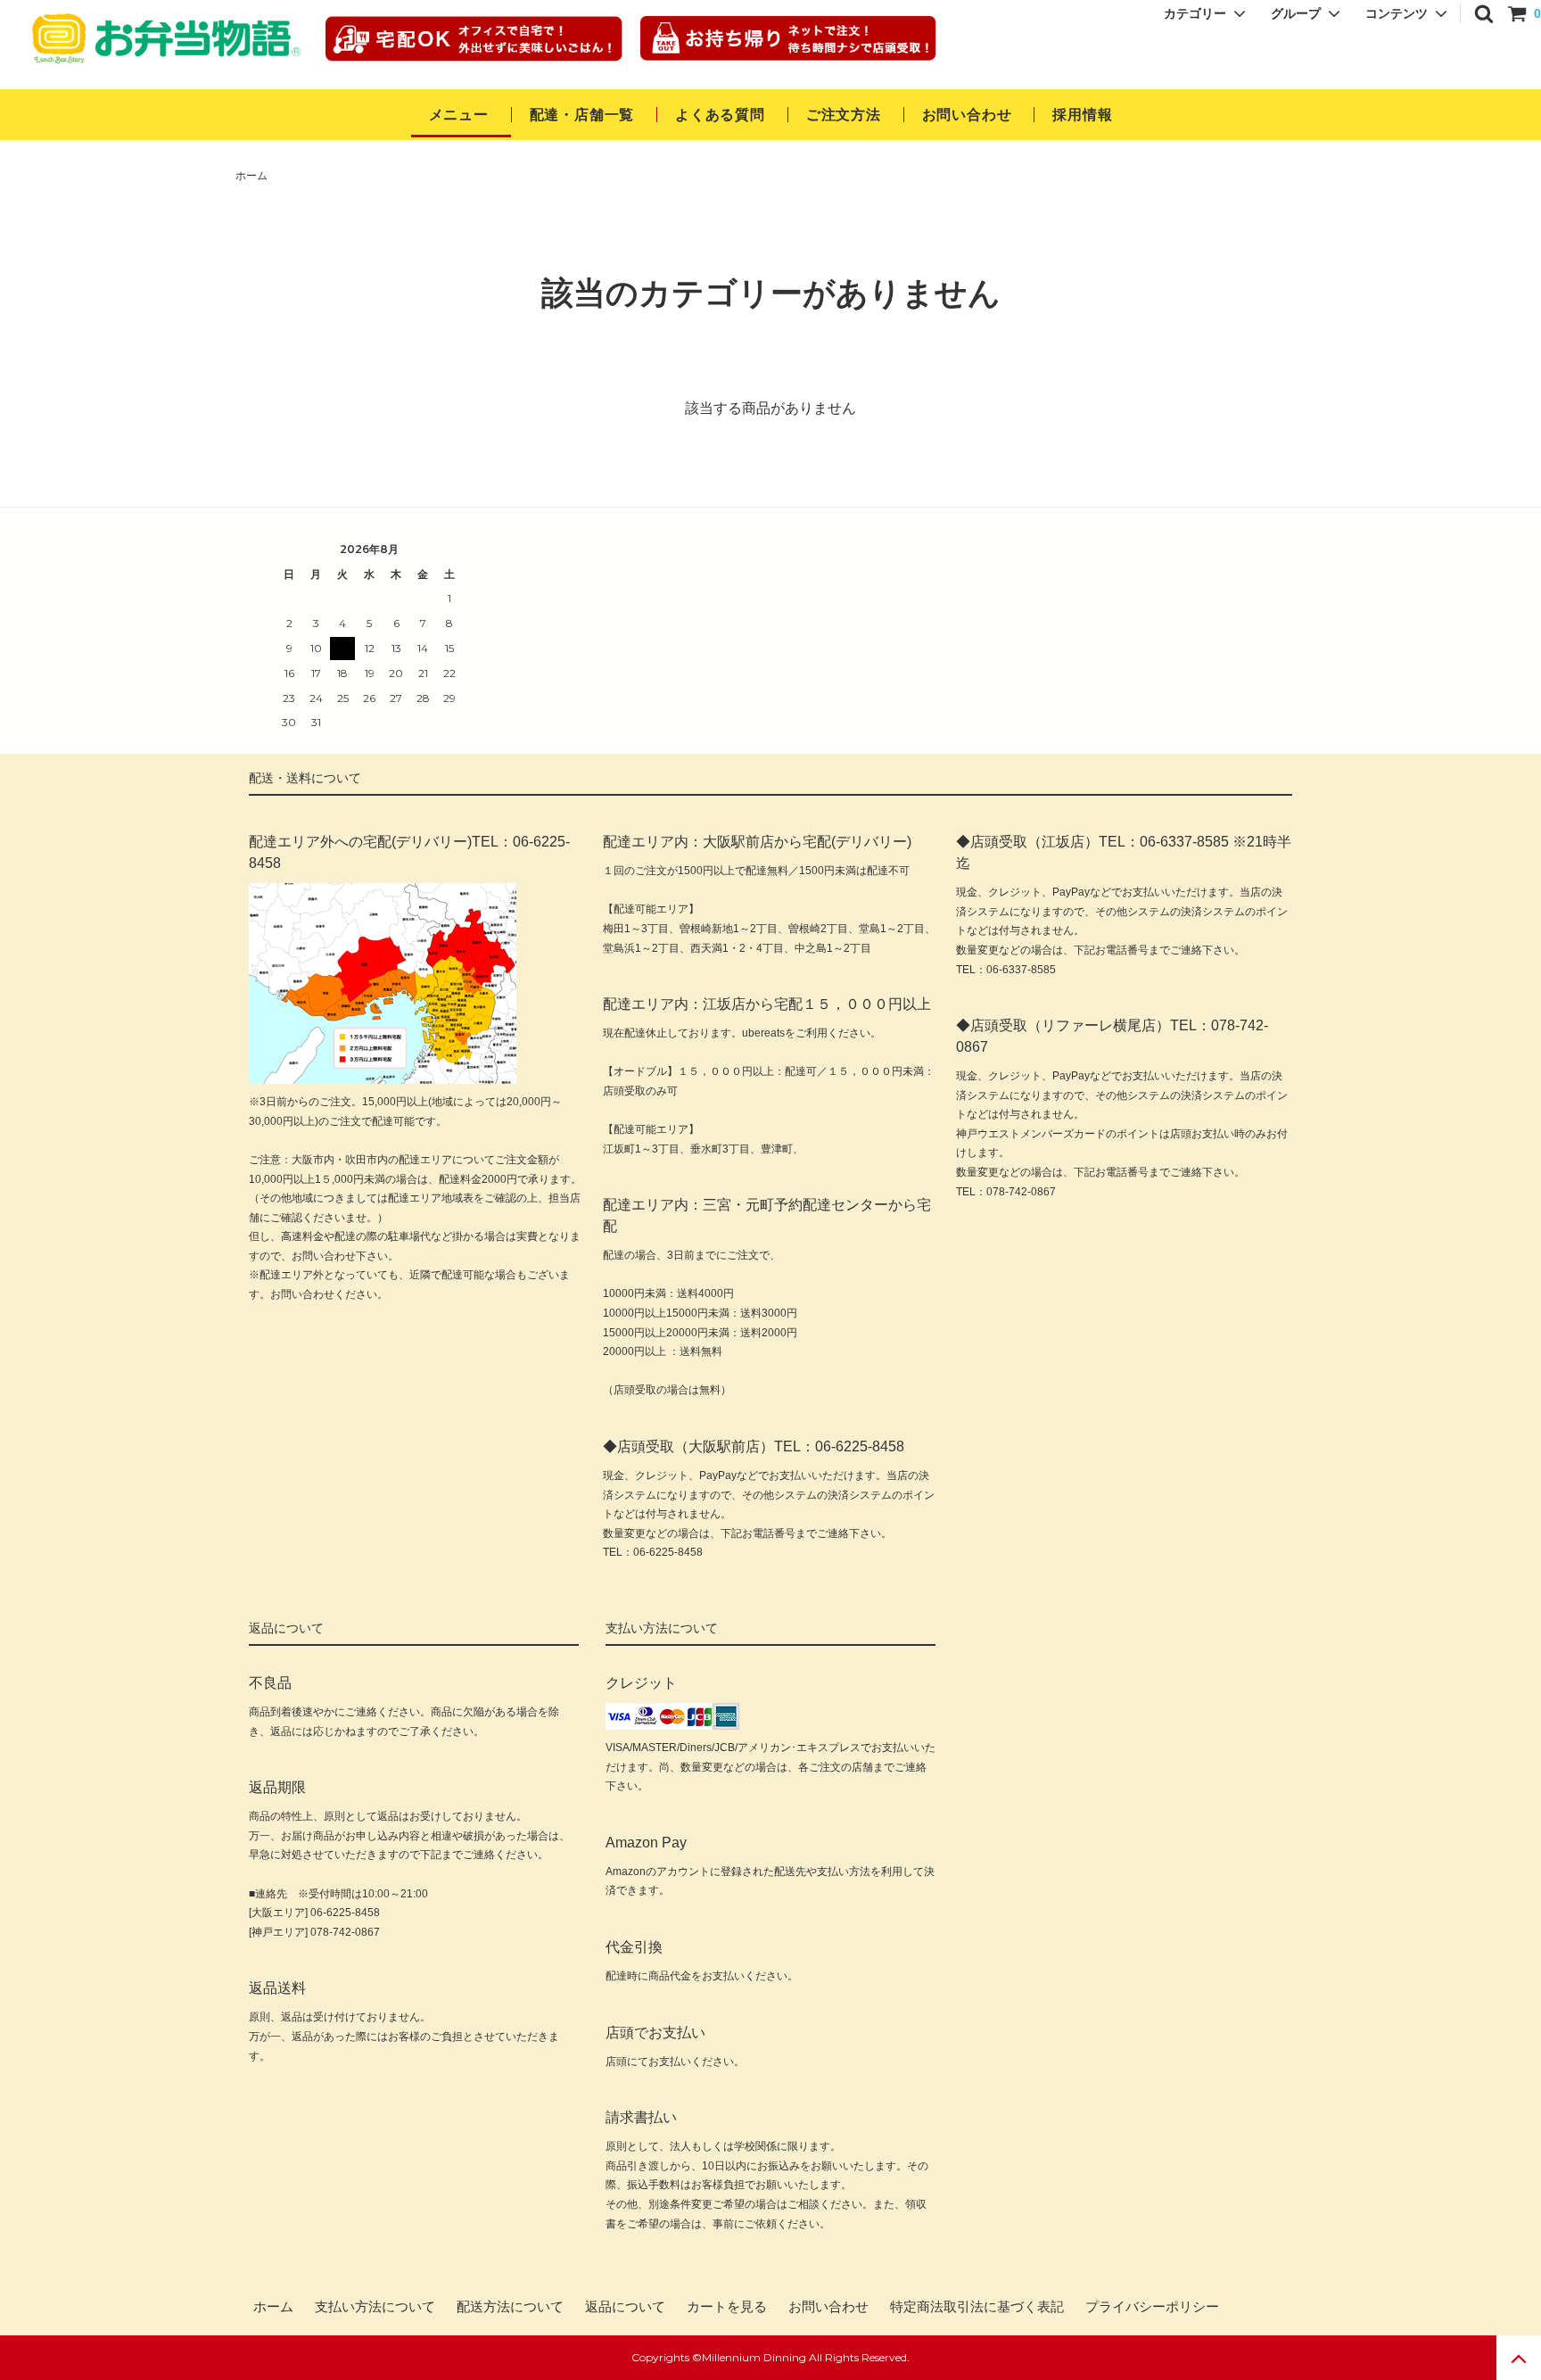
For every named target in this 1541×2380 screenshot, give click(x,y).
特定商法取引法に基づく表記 (977, 2307)
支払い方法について (375, 2307)
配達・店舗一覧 (582, 115)
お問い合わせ (969, 115)
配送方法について (510, 2307)
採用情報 (1082, 115)
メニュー (459, 115)
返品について (625, 2307)
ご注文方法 (844, 115)
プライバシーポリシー (1152, 2307)
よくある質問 (720, 115)
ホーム (251, 176)
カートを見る (727, 2307)
